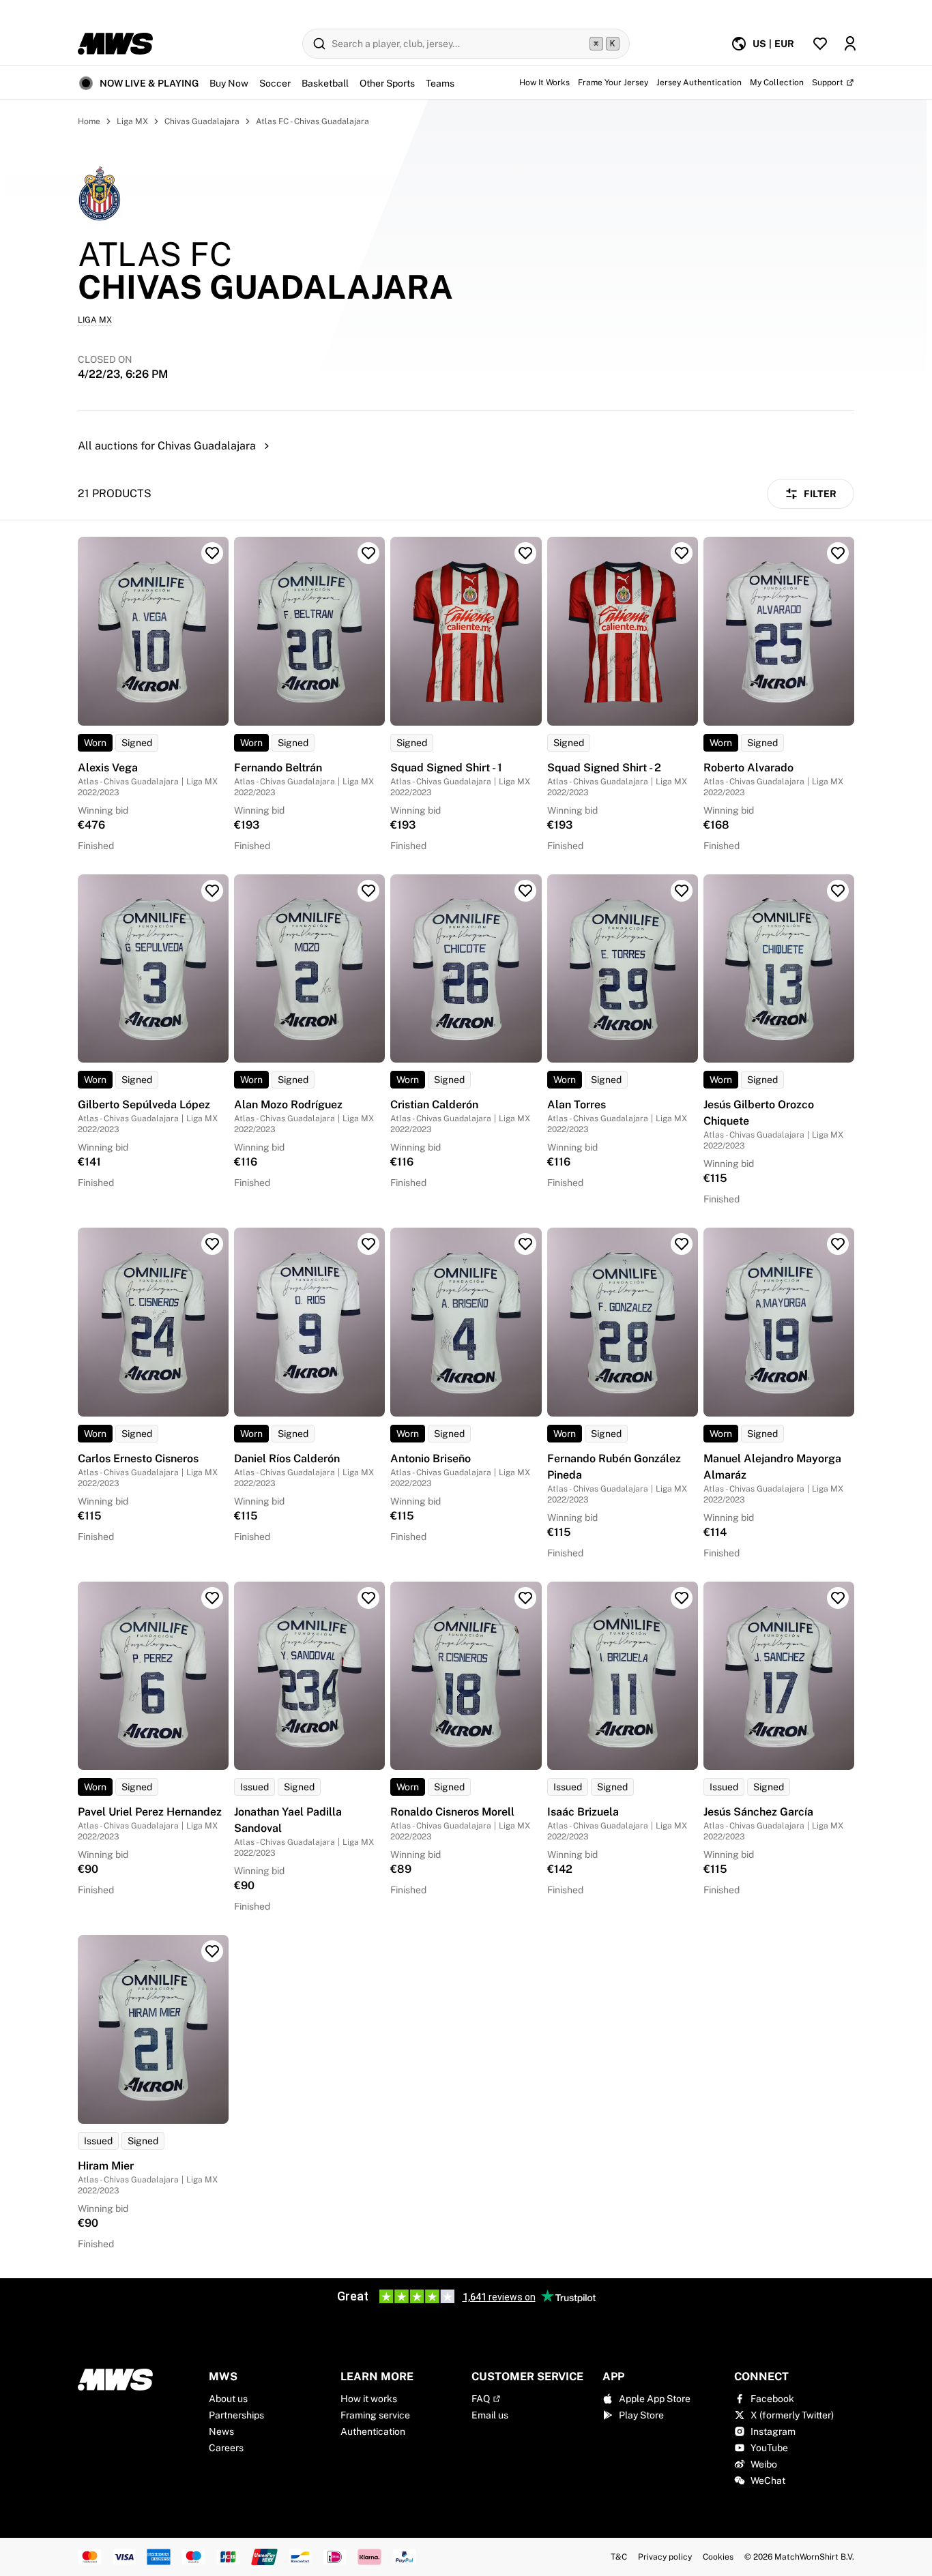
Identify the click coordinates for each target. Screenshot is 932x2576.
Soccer (275, 83)
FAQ (481, 2399)
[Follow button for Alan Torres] (682, 891)
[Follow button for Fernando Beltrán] (368, 553)
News (221, 2431)
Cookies (718, 2557)
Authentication (373, 2431)
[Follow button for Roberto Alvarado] (838, 553)
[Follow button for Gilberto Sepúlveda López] (212, 891)
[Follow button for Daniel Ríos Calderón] (368, 1244)
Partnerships (236, 2415)
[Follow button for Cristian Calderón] (525, 891)
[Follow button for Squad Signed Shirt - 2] (682, 553)
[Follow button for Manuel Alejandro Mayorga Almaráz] (838, 1244)
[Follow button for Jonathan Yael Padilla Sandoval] (368, 1598)
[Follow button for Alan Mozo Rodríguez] (368, 891)
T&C (619, 2557)
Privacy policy (665, 2557)
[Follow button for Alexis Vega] (212, 553)
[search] (466, 44)
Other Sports (387, 83)
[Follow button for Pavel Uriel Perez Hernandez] (212, 1598)
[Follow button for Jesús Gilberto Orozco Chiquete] (838, 891)
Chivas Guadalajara (202, 121)
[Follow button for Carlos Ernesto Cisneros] (212, 1244)
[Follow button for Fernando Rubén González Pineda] (682, 1244)
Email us (490, 2415)
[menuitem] (762, 44)
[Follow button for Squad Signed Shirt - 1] (525, 553)
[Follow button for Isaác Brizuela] (682, 1598)
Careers (226, 2448)
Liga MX (132, 121)
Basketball (325, 83)
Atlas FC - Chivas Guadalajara (312, 121)
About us (228, 2399)
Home (89, 121)
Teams (440, 83)
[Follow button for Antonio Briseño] (525, 1244)
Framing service (375, 2415)
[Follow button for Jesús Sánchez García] (838, 1598)
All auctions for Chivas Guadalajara (167, 446)
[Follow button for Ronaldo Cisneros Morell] (525, 1598)
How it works (369, 2399)
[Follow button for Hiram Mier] (212, 1951)
